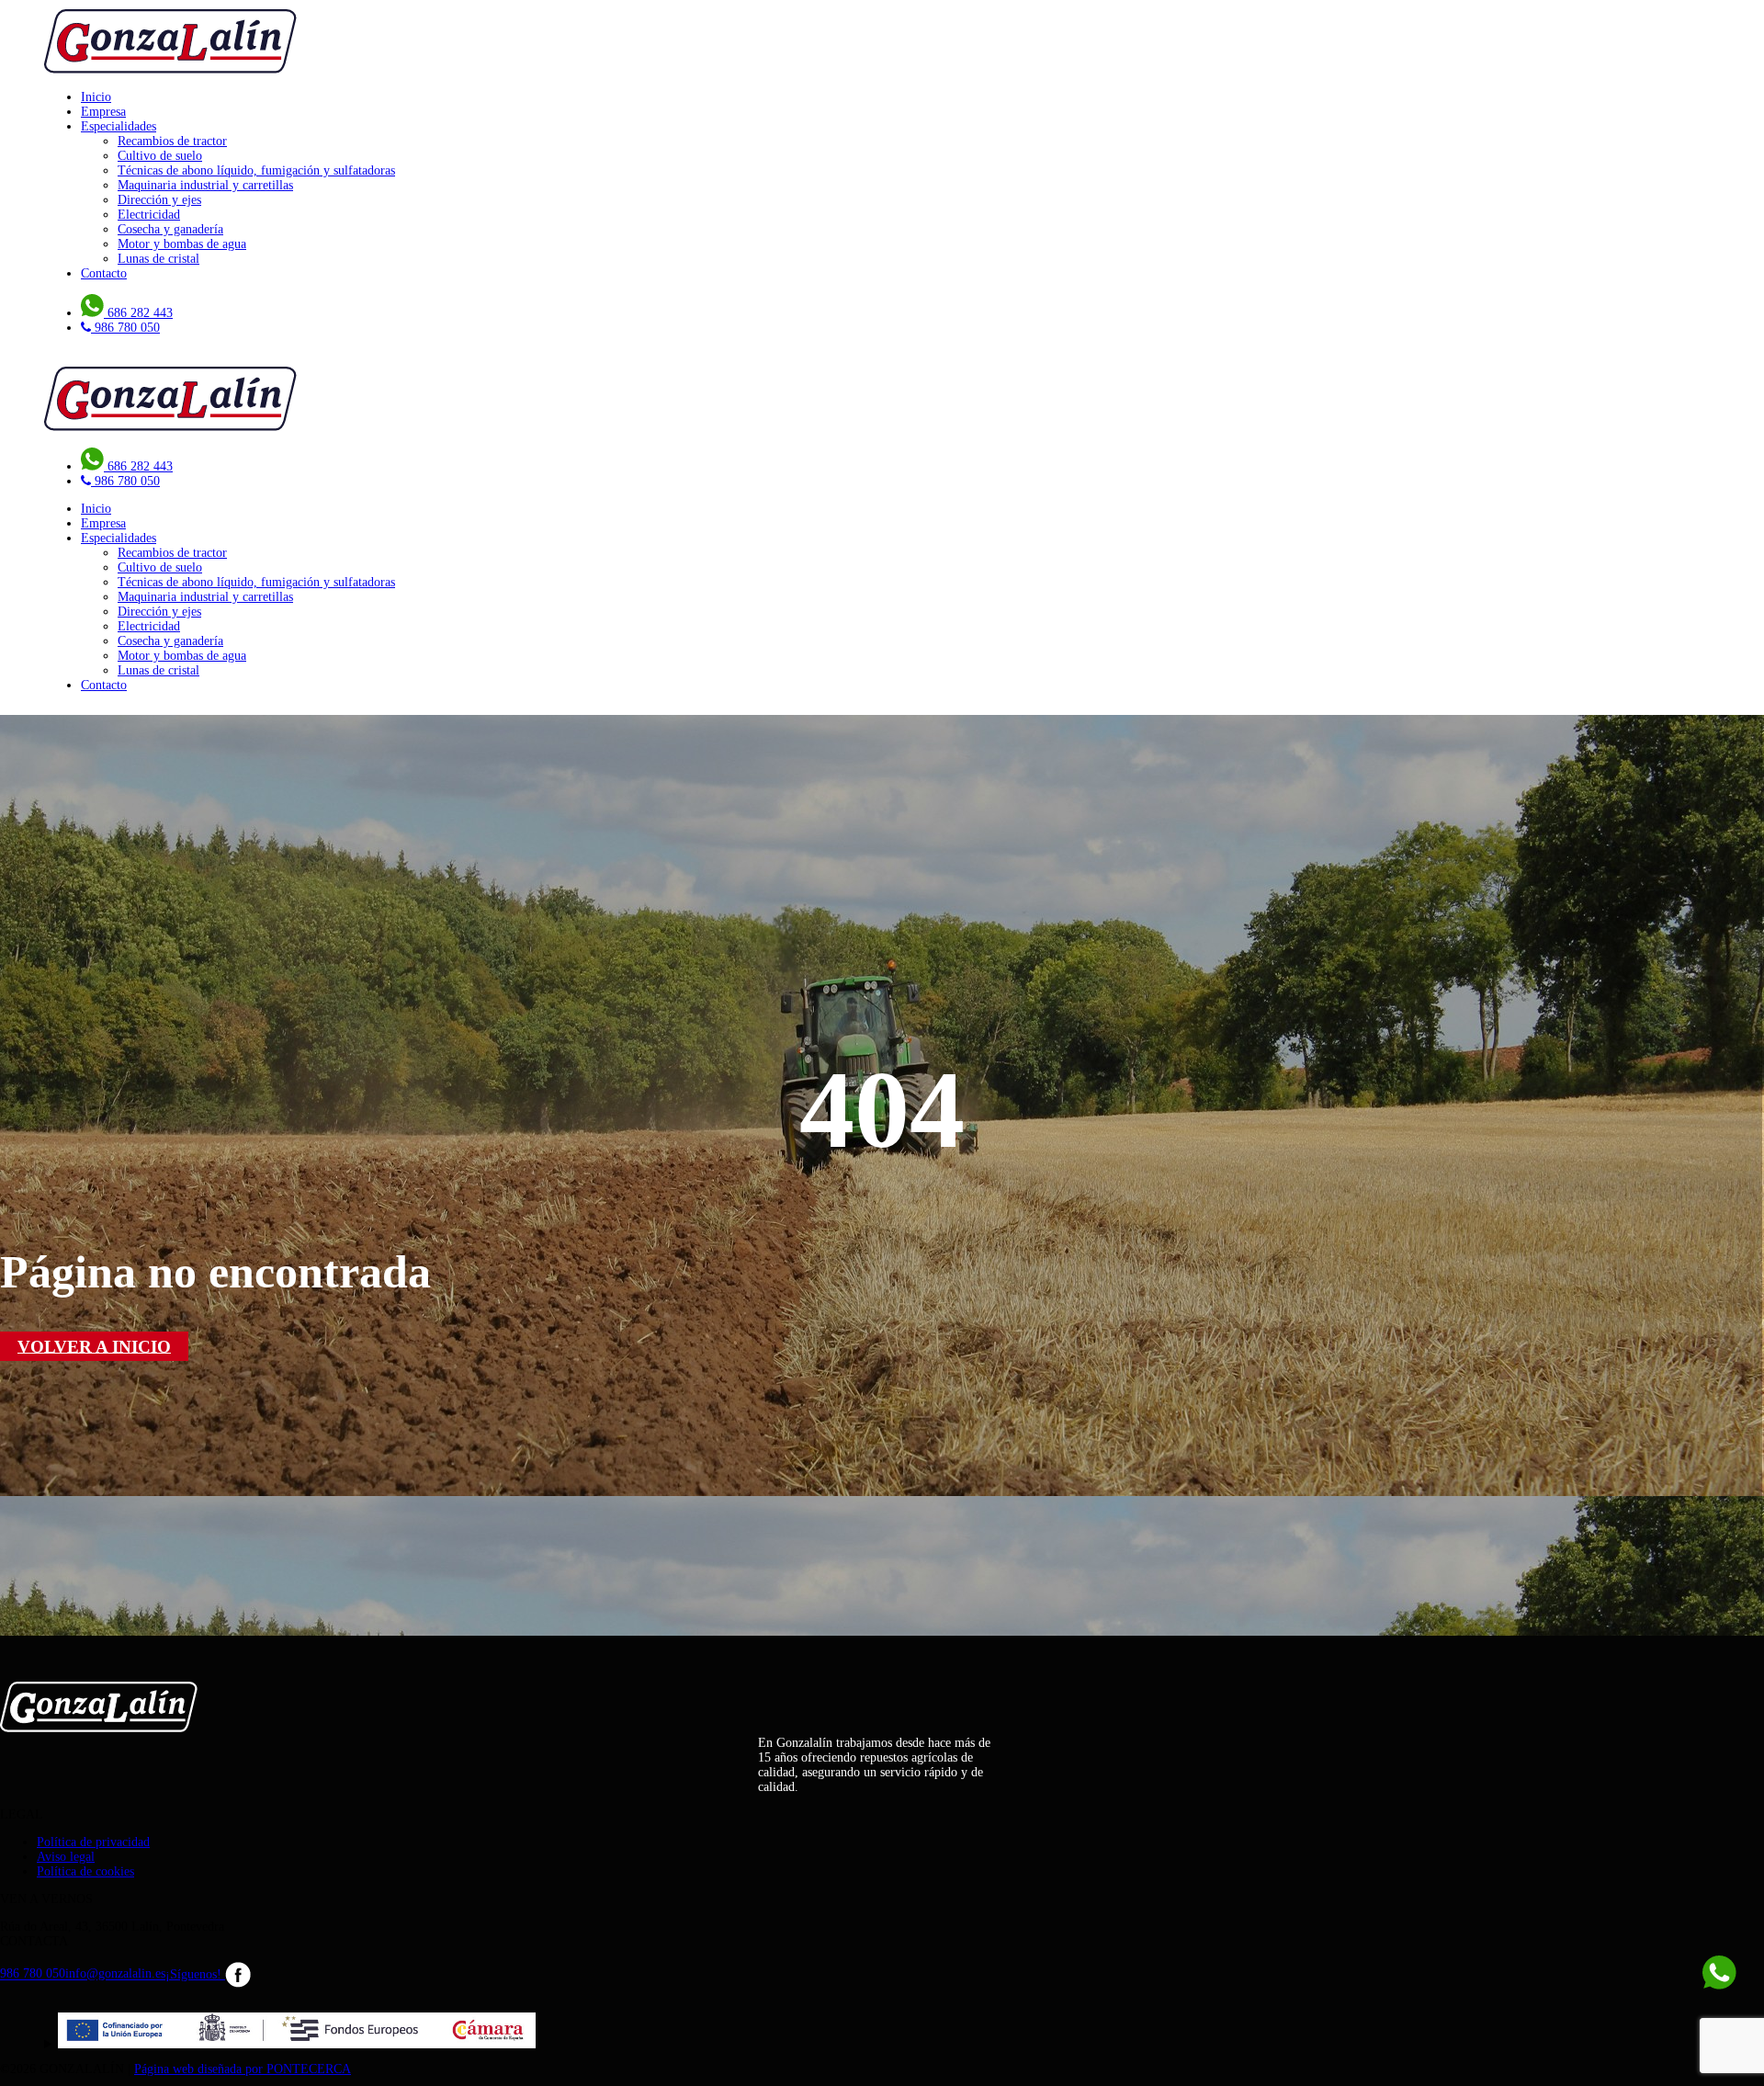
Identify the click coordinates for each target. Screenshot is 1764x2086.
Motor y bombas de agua (182, 244)
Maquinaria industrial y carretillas (205, 185)
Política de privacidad (93, 1842)
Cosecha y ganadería (170, 229)
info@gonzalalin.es (115, 1974)
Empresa (103, 112)
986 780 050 (33, 1974)
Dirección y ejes (159, 200)
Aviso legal (66, 1857)
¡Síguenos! (195, 1974)
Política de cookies (85, 1871)
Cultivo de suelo (160, 156)
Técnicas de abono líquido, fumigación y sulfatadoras (256, 170)
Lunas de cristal (158, 259)
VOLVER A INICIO (94, 1346)
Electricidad (149, 215)
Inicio (96, 97)
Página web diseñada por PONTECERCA (243, 2069)
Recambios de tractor (172, 141)
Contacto (104, 273)
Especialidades (119, 126)
